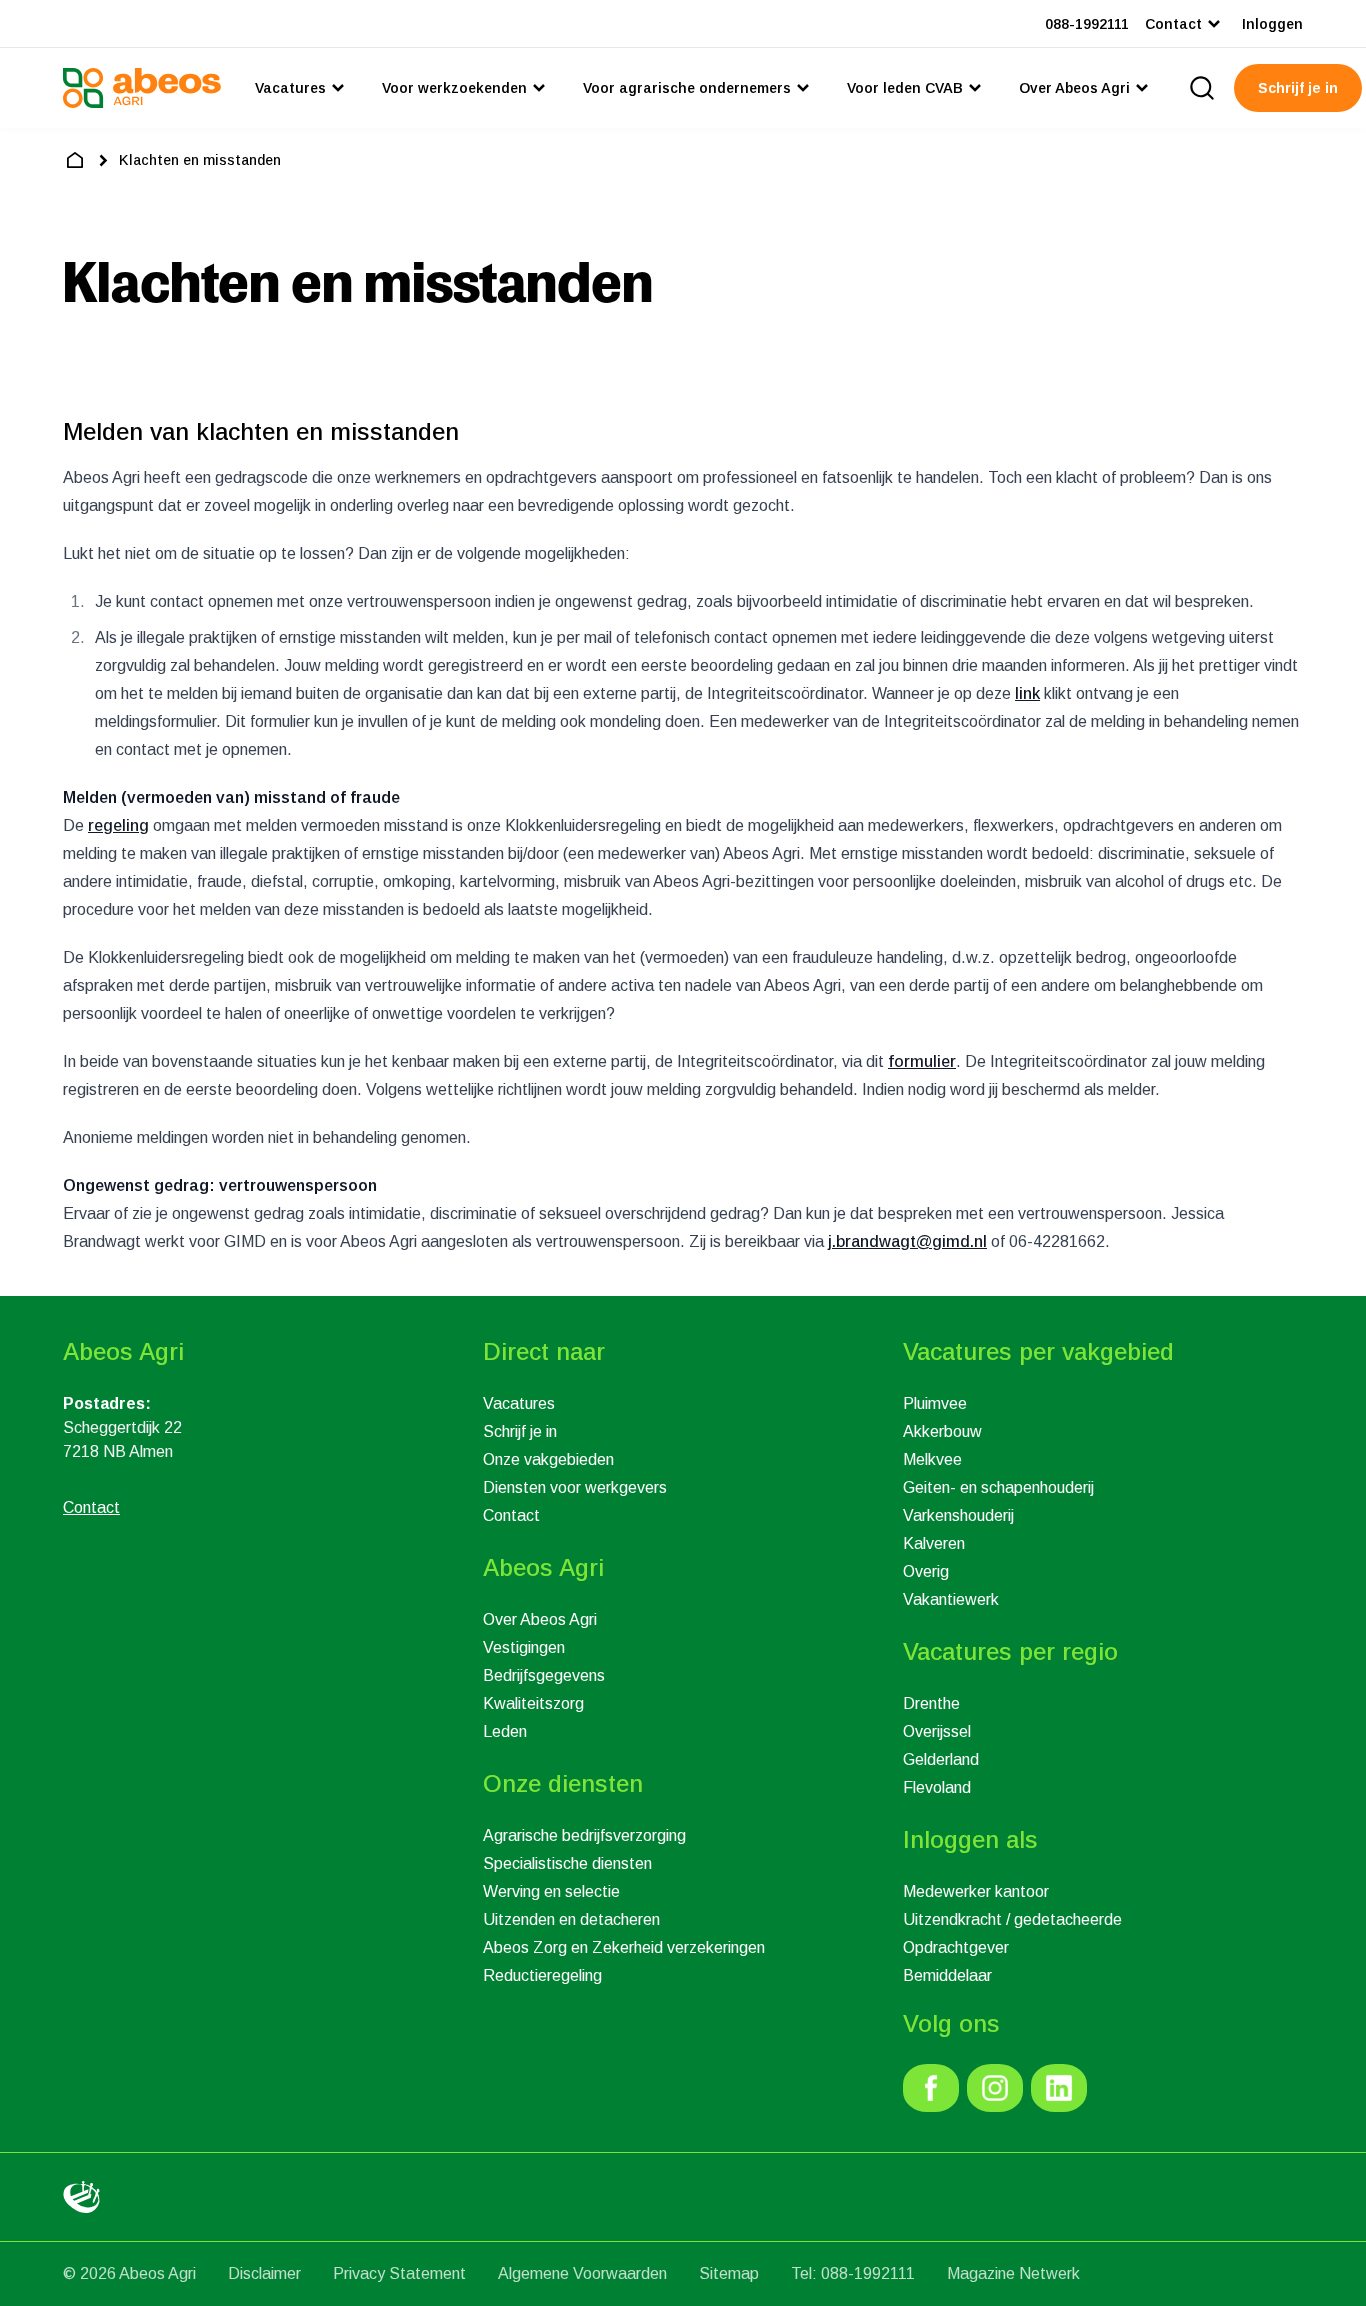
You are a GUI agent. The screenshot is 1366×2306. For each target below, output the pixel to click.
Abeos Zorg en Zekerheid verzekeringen (624, 1947)
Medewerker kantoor (976, 1891)
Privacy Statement (399, 2273)
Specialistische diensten (567, 1863)
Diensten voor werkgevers (575, 1487)
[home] (75, 160)
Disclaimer (264, 2273)
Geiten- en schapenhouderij (998, 1487)
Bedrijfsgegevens (544, 1675)
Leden (505, 1731)
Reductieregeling (542, 1975)
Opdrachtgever (956, 1947)
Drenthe (931, 1703)
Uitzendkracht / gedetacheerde (1012, 1919)
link (1027, 693)
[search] (1202, 88)
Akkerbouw (942, 1431)
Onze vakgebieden (548, 1459)
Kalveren (934, 1543)
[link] (931, 2088)
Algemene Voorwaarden (582, 2273)
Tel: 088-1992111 (853, 2273)
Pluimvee (935, 1403)
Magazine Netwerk (1013, 2273)
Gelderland (941, 1759)
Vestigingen (524, 1647)
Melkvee (932, 1459)
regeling (118, 825)
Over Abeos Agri (540, 1619)
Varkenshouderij (958, 1515)
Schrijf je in (520, 1431)
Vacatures (519, 1403)
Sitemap (729, 2273)
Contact (511, 1515)
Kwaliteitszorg (533, 1703)
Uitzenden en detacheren (571, 1919)
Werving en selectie (551, 1891)
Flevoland (937, 1787)
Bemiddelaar (947, 1975)
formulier (922, 1061)
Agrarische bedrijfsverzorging (584, 1835)
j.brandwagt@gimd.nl (907, 1241)
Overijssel (937, 1731)
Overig (926, 1571)
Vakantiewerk (951, 1599)
